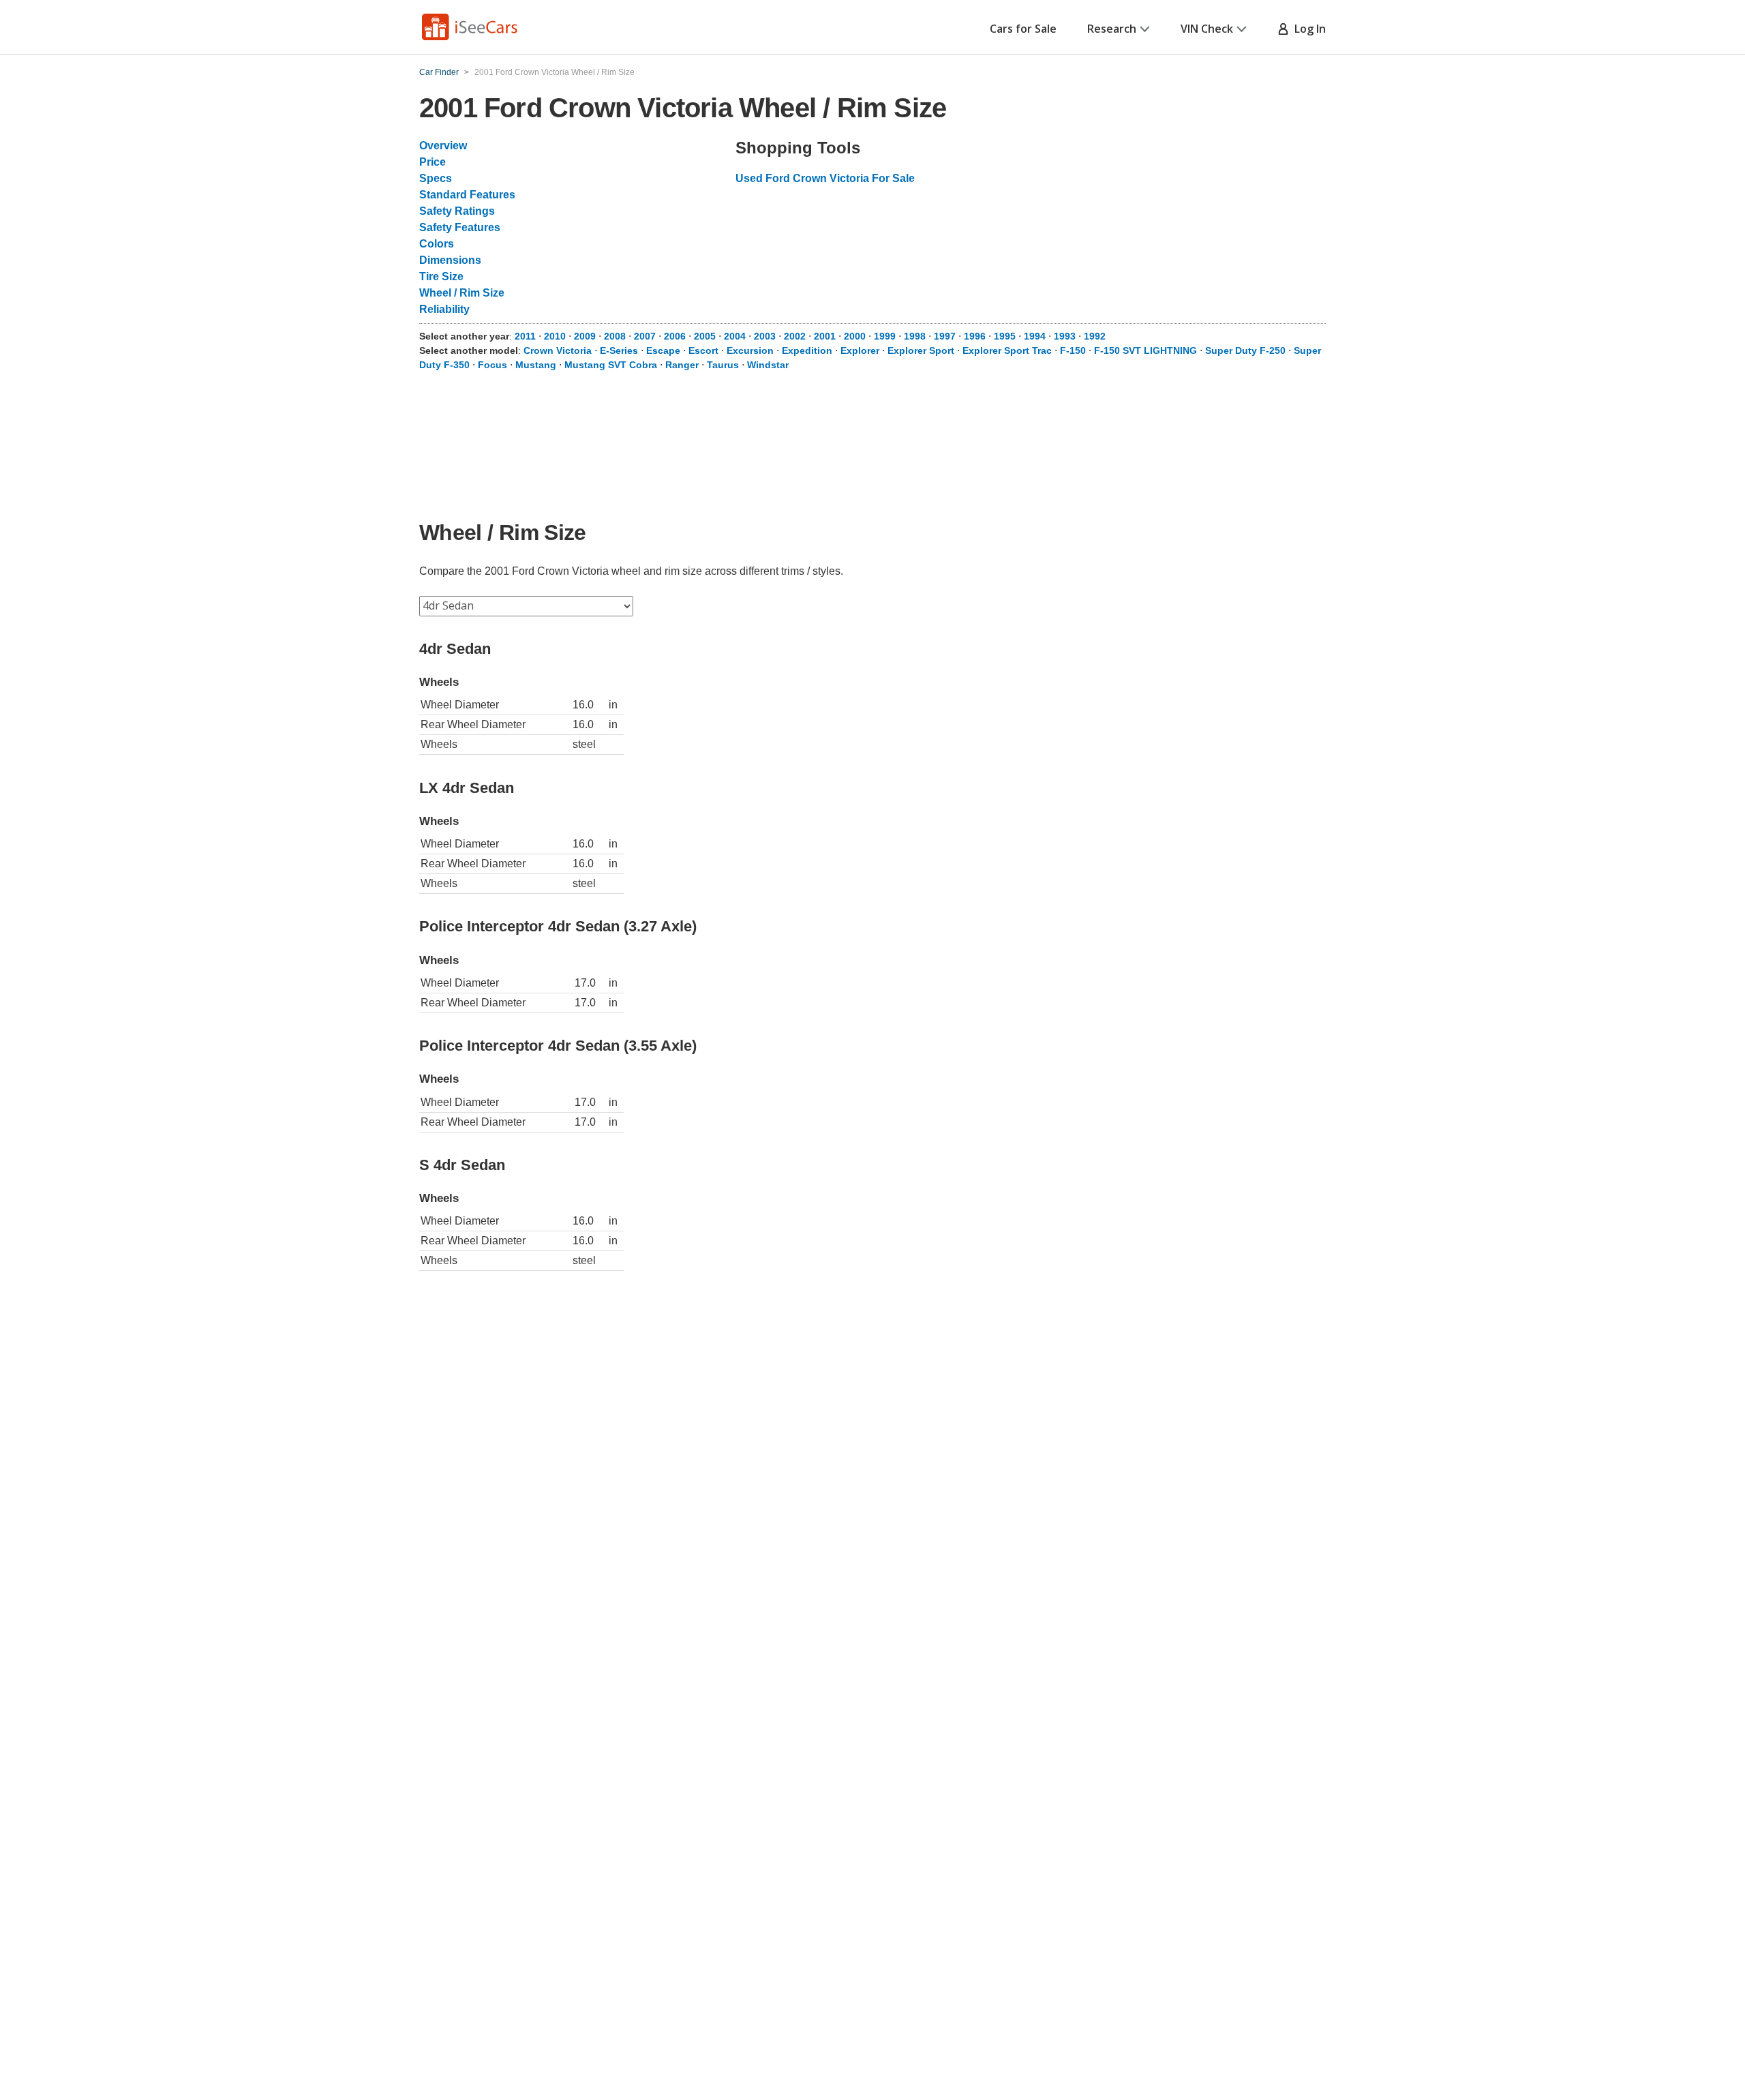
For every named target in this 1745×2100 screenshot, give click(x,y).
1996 (975, 336)
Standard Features (467, 195)
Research (1112, 29)
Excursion (750, 350)
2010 (555, 336)
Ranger (682, 365)
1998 (915, 336)
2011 (525, 336)
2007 (645, 336)
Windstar (768, 365)
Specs (436, 178)
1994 (1035, 336)
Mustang (536, 365)
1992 (1095, 336)
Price (433, 162)
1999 (885, 336)
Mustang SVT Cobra (611, 365)
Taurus (723, 365)
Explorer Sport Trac (1007, 350)
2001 (825, 336)
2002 (795, 336)
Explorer (860, 350)
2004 (735, 336)
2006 (675, 336)
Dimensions (450, 260)
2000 (855, 336)
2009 (585, 336)
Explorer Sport (921, 350)
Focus (492, 365)
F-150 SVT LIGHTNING (1145, 350)
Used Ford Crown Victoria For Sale (825, 178)
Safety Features (460, 227)
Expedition (807, 350)
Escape (663, 350)
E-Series (619, 350)
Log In (1307, 29)
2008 (615, 336)
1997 (945, 336)
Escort (703, 350)
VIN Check (1207, 29)
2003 (765, 336)
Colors (437, 244)
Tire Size (441, 276)
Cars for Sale (1023, 29)
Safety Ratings (457, 211)
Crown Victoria (558, 350)
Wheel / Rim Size (462, 293)
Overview (443, 146)
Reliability (444, 309)
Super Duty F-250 (1245, 350)
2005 (705, 336)
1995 (1005, 336)
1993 (1065, 336)
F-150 (1073, 350)
